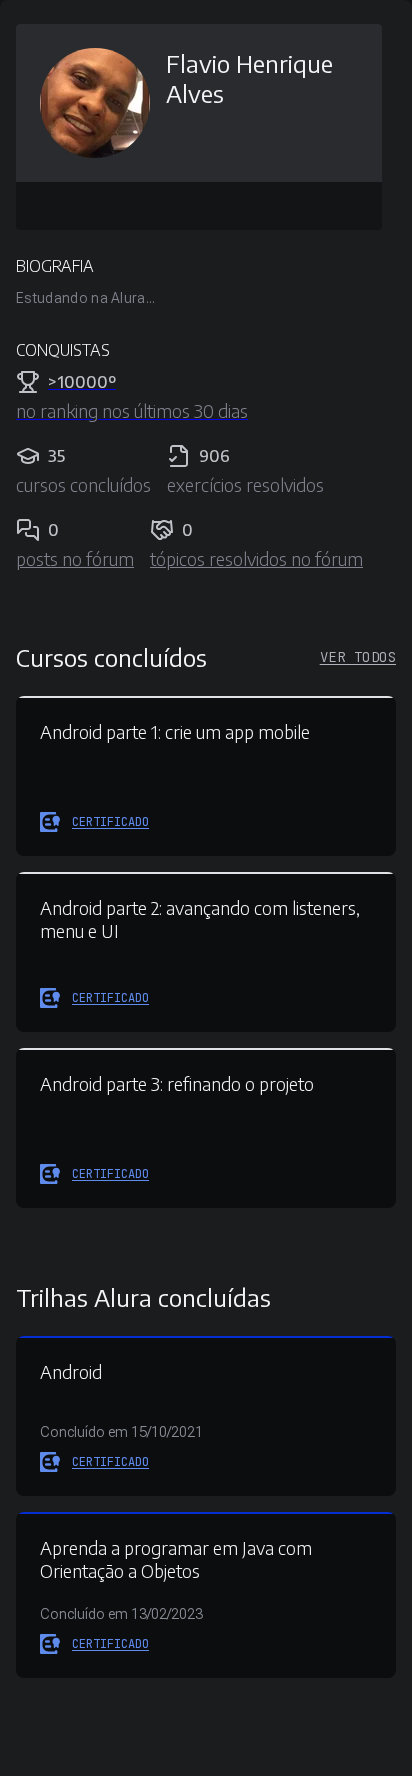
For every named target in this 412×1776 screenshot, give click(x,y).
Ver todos (358, 657)
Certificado (110, 822)
